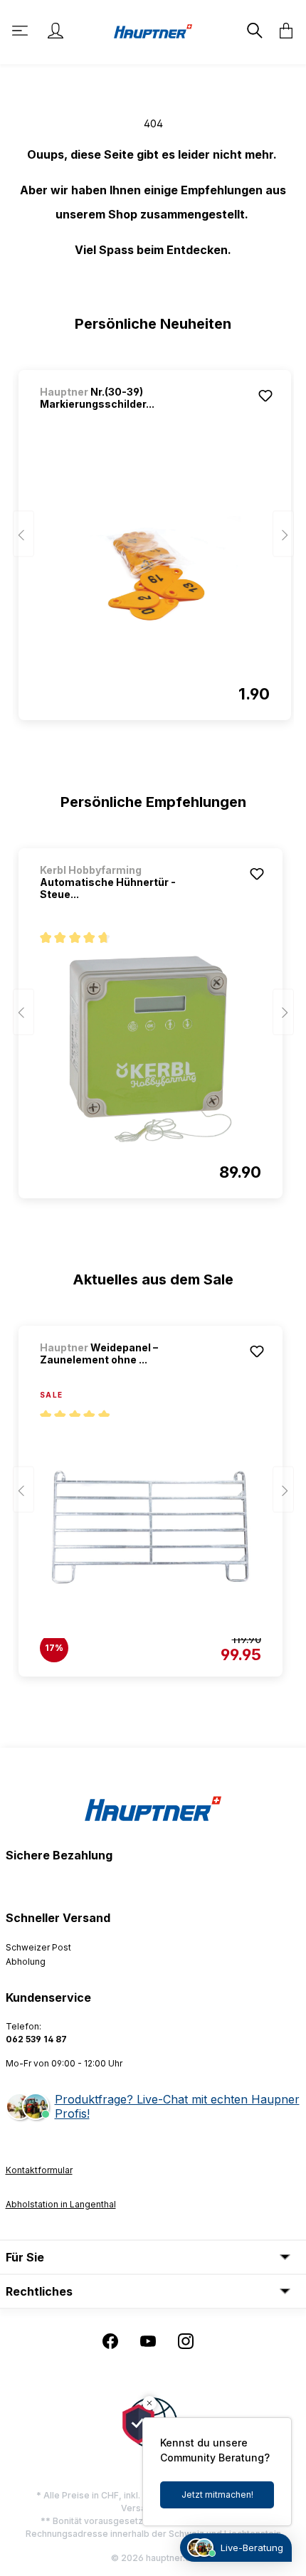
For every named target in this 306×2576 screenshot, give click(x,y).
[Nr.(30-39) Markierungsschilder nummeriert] (155, 571)
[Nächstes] (283, 534)
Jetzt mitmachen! (217, 2495)
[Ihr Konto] (56, 31)
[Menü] (21, 31)
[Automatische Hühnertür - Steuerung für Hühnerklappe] (151, 1049)
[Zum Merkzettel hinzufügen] (265, 396)
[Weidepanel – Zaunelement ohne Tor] (151, 1527)
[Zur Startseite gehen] (153, 30)
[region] (153, 539)
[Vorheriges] (23, 534)
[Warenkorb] (282, 31)
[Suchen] (253, 31)
